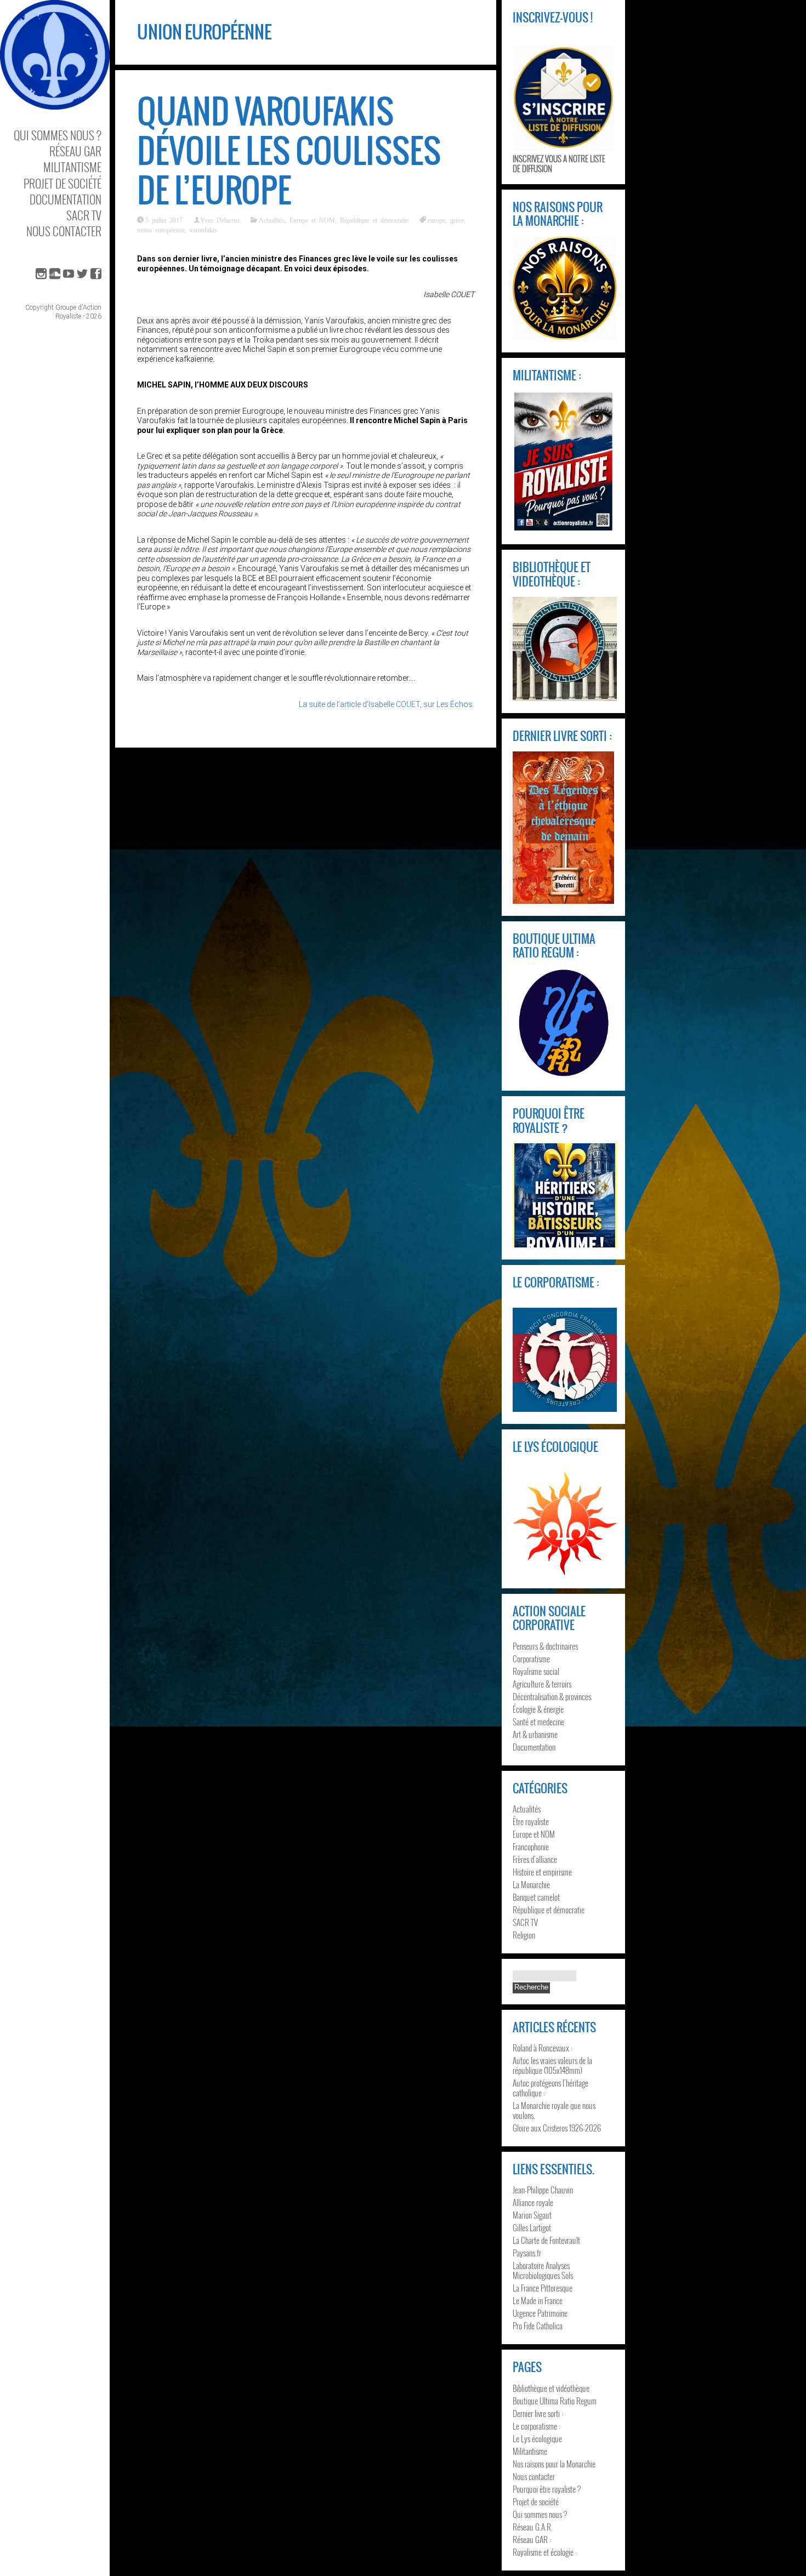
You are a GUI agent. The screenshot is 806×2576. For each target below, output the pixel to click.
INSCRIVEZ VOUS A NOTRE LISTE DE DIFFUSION (559, 163)
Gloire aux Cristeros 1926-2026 (557, 2128)
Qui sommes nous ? (58, 135)
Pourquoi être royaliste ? (547, 2489)
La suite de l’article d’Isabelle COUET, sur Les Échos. (387, 704)
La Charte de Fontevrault (546, 2240)
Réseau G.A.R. (533, 2527)
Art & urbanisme (535, 1734)
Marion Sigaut (532, 2215)
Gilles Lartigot (532, 2227)
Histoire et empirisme (542, 1872)
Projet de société (63, 183)
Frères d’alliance (535, 1859)
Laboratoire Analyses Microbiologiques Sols (543, 2270)
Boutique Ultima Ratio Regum (555, 2401)
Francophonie (531, 1846)
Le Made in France (538, 2300)
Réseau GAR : (532, 2539)
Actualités (272, 220)
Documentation (66, 199)
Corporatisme (531, 1659)
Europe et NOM (312, 220)
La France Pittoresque (543, 2288)
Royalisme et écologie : (545, 2552)
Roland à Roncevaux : (543, 2048)
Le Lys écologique (537, 2438)
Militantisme (72, 167)
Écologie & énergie (538, 1709)
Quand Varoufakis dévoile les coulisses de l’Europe (289, 151)
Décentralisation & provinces (552, 1696)
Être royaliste (531, 1821)
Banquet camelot (536, 1897)
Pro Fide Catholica (538, 2326)
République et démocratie (374, 220)
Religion (524, 1935)
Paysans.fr (527, 2253)
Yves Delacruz (220, 220)
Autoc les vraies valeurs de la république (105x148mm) (552, 2065)
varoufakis (203, 230)
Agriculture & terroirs (542, 1684)
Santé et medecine (538, 1722)
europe (436, 220)
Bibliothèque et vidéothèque (551, 2388)
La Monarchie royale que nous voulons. (554, 2110)
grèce (457, 220)
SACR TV (84, 215)
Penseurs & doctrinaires (545, 1646)
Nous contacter (64, 231)
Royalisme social (536, 1671)
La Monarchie (531, 1884)
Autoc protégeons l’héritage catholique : (550, 2088)
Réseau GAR (75, 151)
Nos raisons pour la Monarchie (554, 2464)
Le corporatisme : (537, 2426)
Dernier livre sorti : (538, 2413)
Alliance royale (533, 2202)
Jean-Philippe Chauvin (543, 2190)
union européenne (161, 230)
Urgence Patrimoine (540, 2313)
